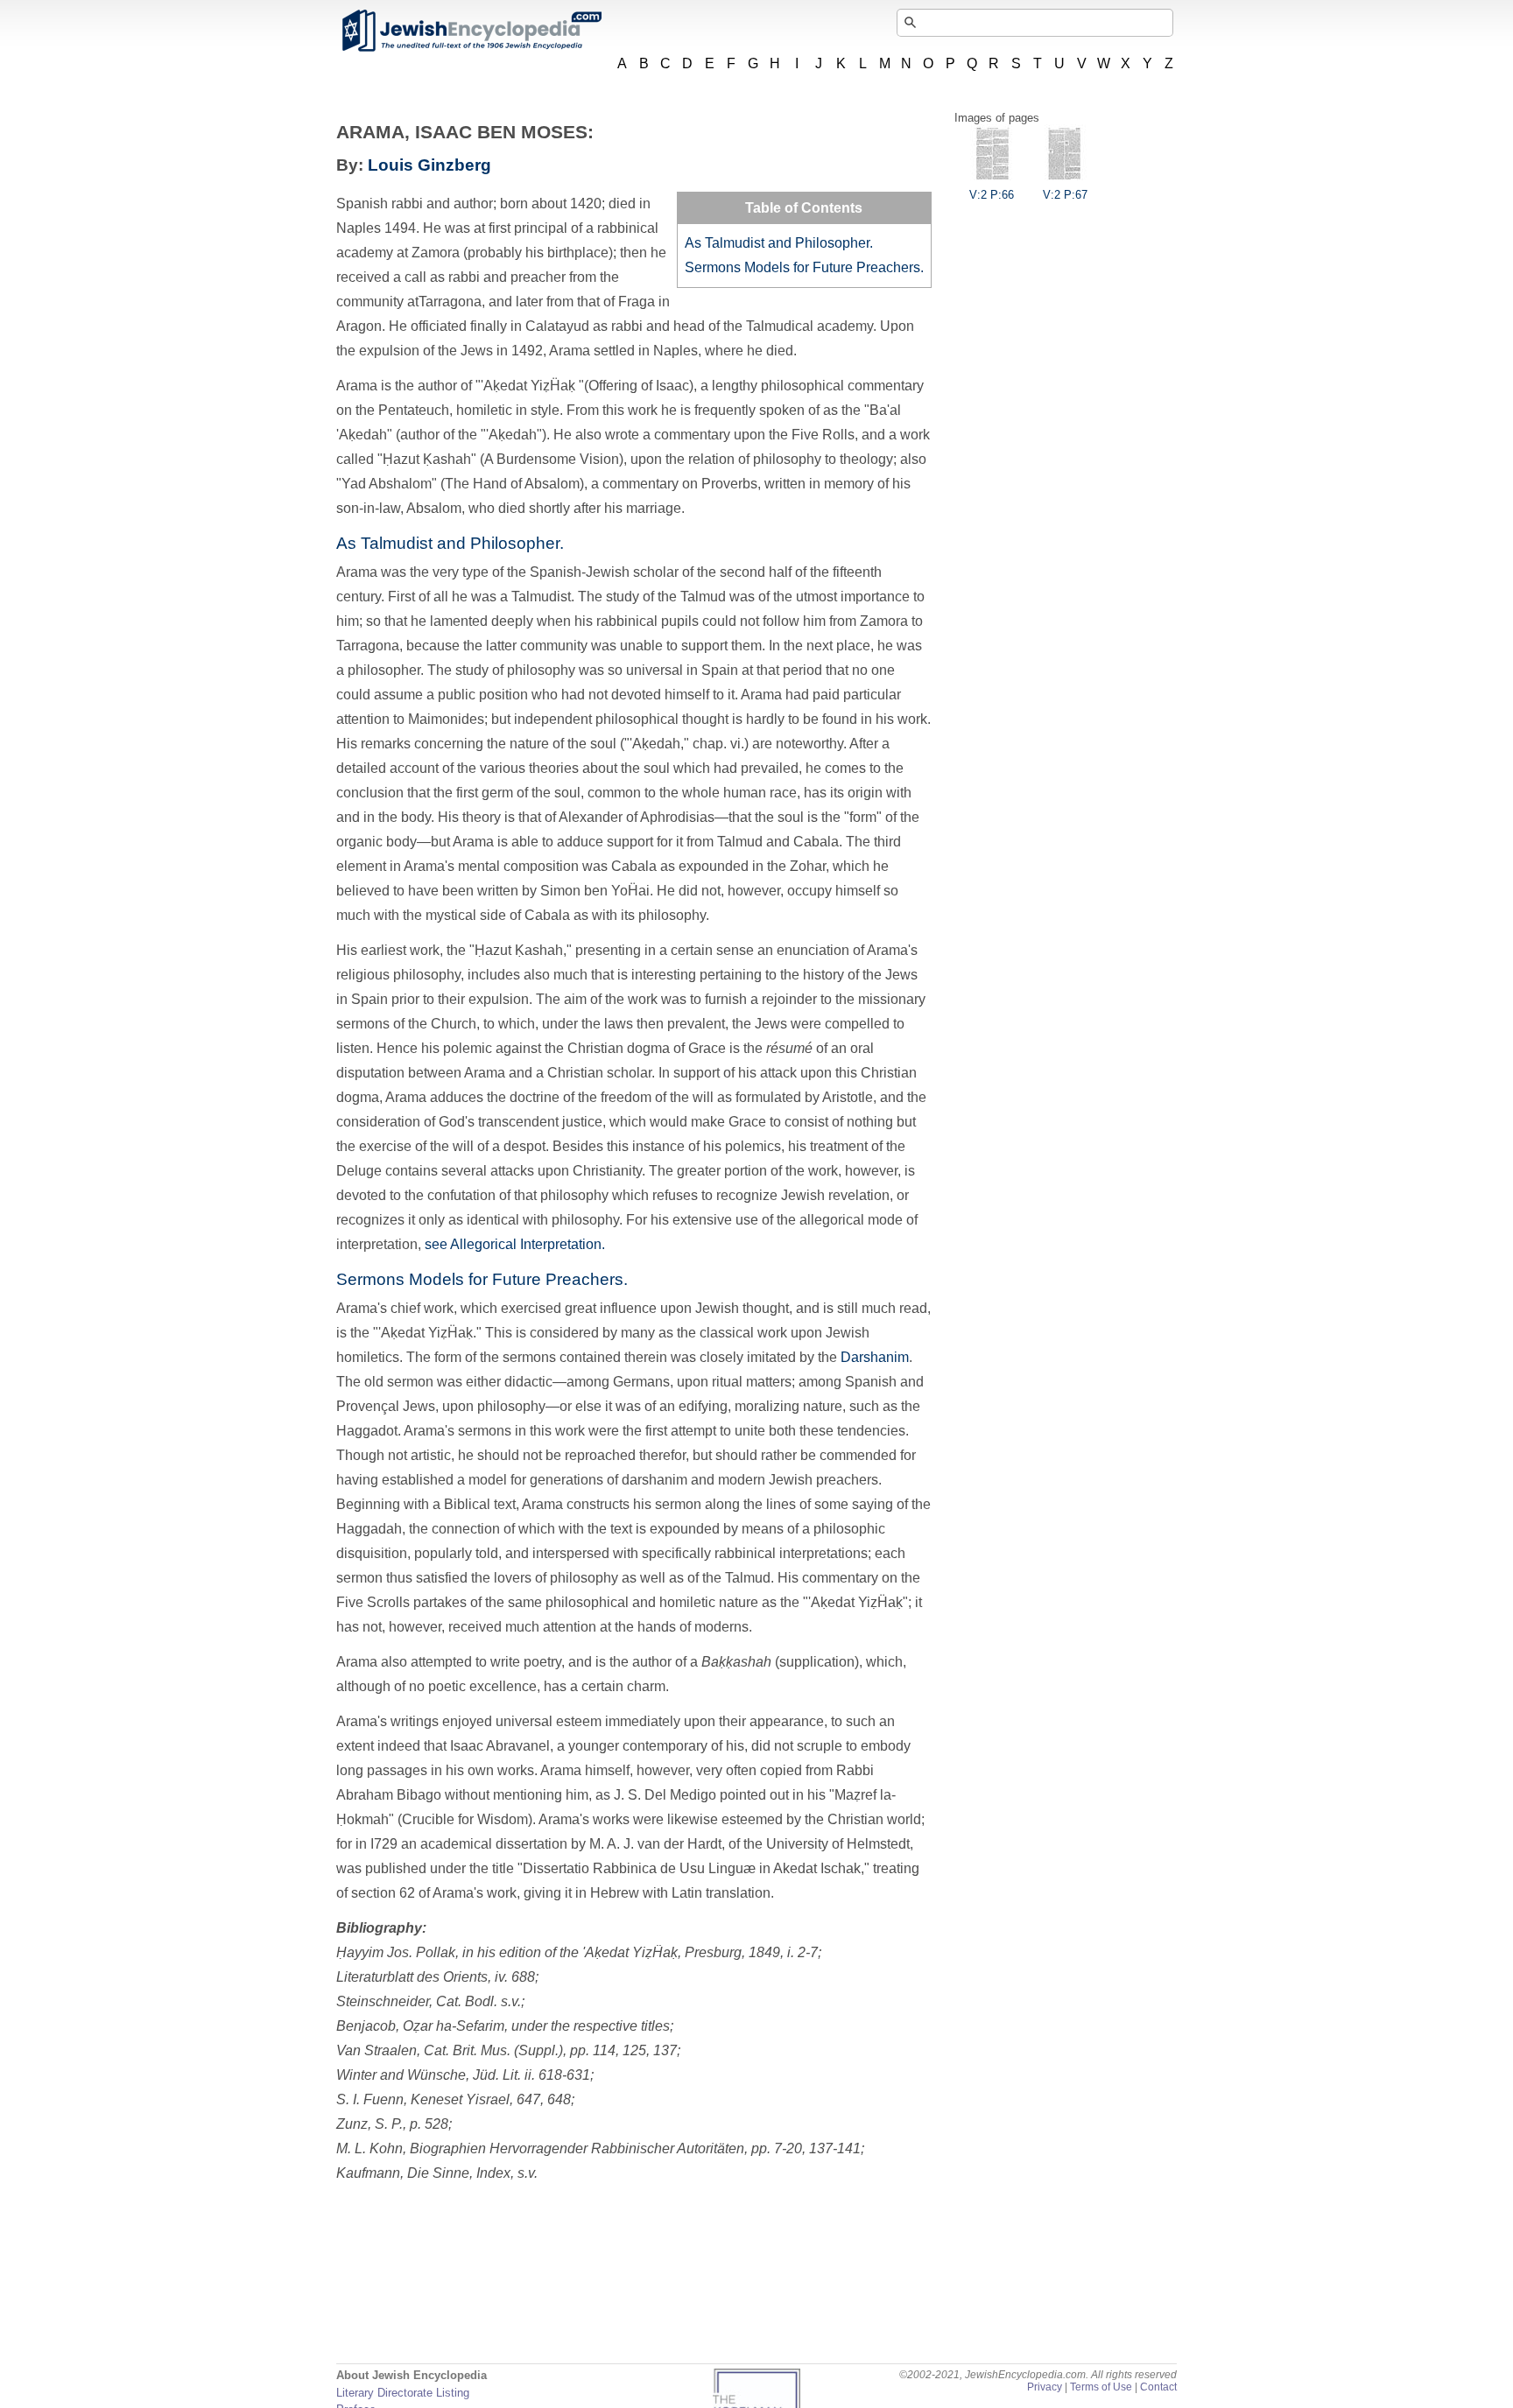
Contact (1158, 2387)
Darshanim (875, 1357)
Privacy (1045, 2387)
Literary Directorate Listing (403, 2393)
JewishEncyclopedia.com (471, 31)
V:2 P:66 (992, 195)
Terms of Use (1101, 2387)
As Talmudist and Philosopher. (779, 243)
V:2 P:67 (1065, 195)
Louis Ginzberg (429, 165)
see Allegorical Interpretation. (515, 1244)
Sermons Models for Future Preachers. (804, 267)
